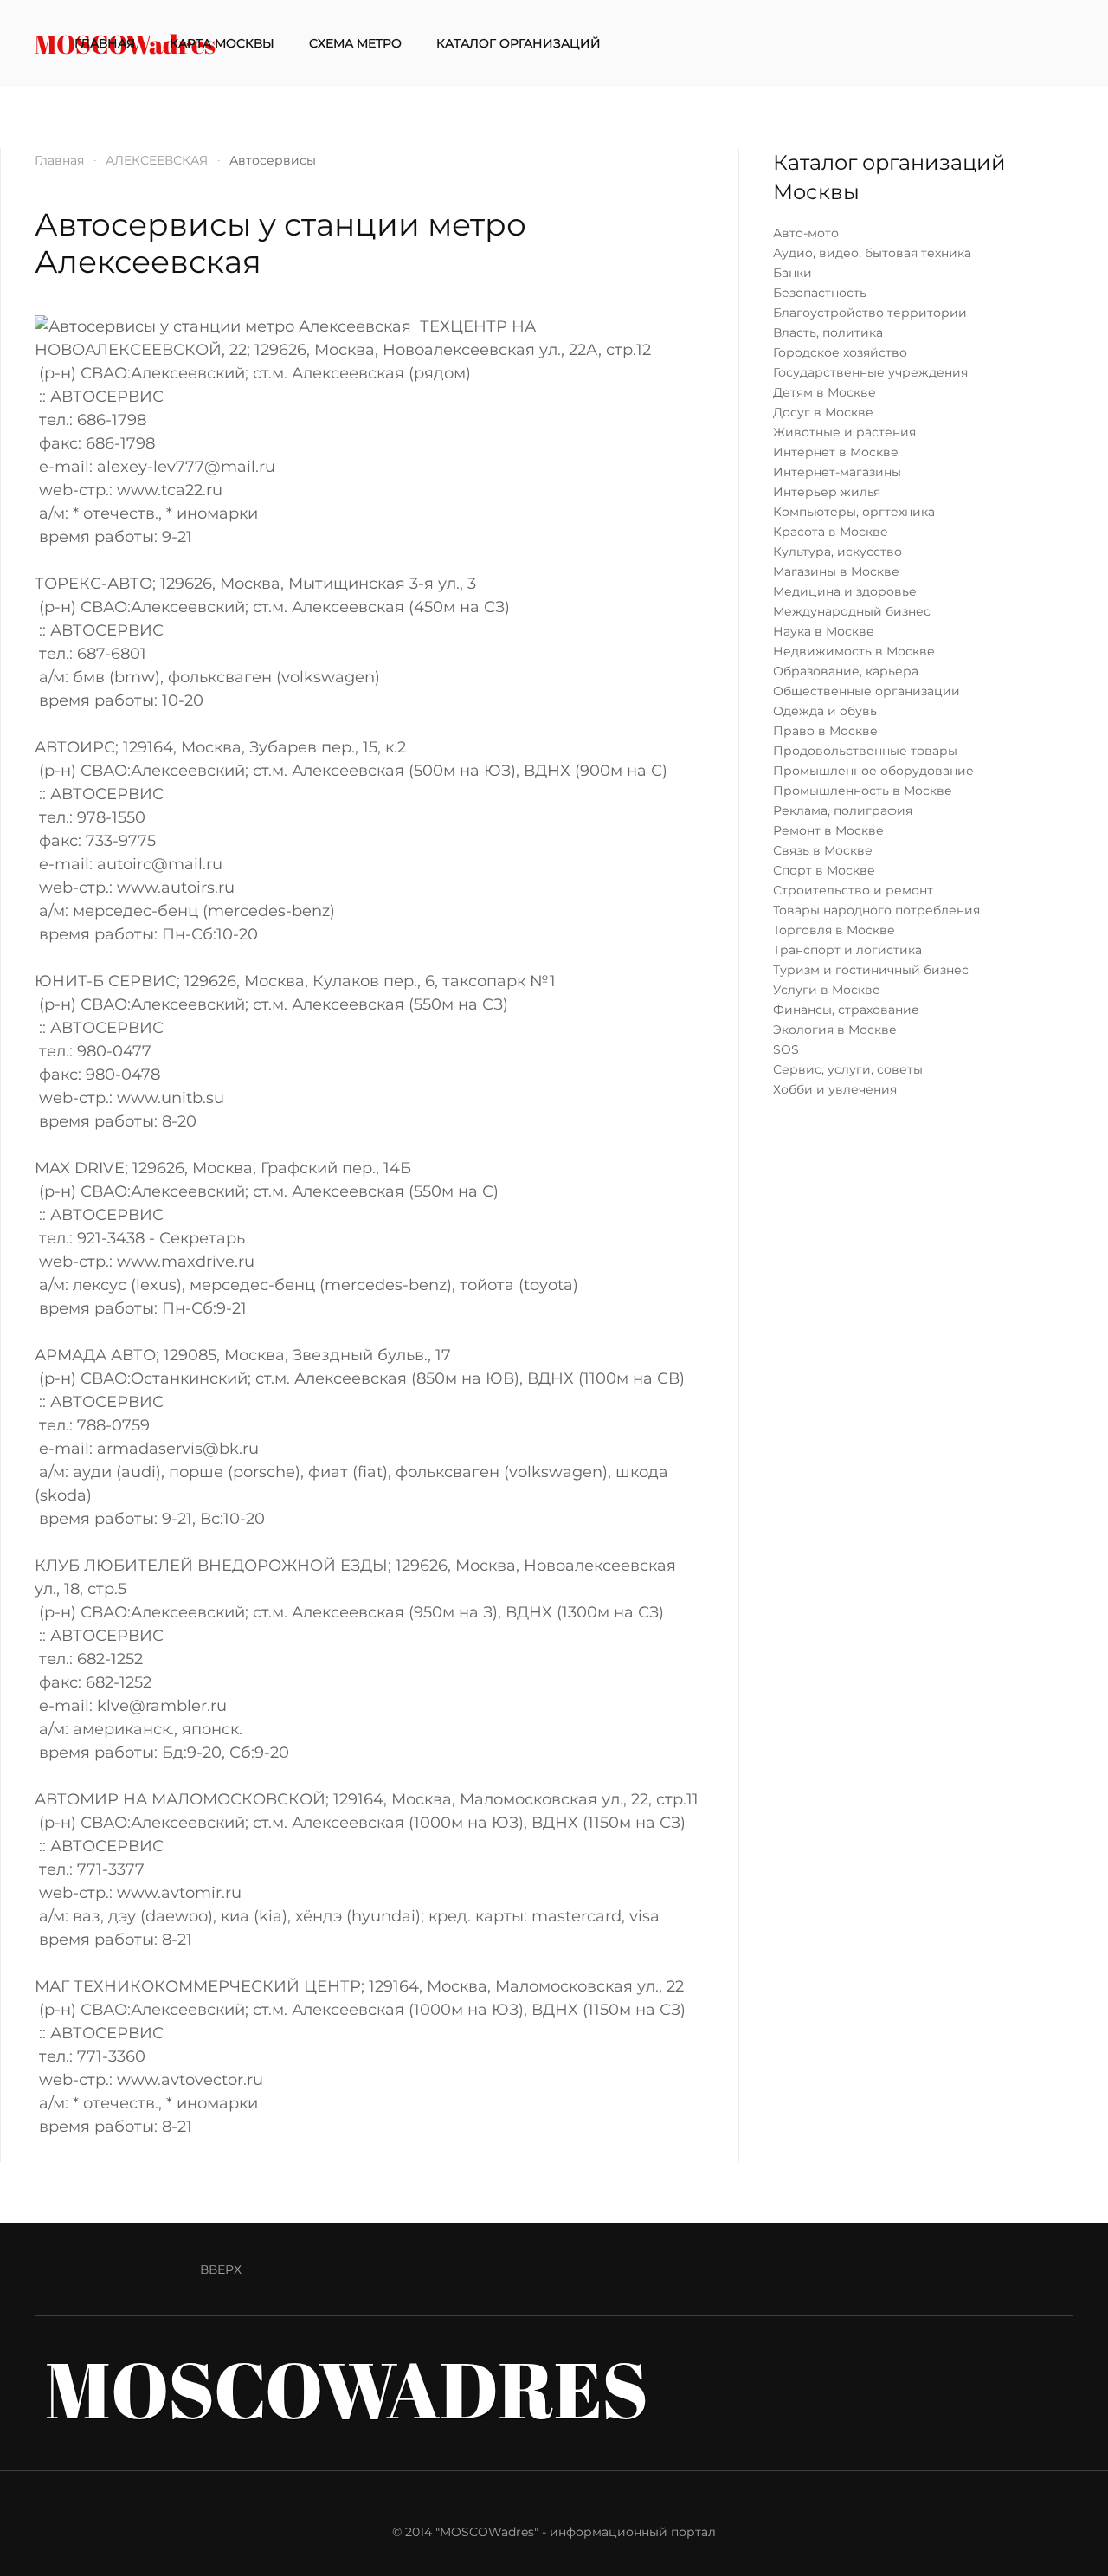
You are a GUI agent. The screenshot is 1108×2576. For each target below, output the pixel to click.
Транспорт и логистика (847, 950)
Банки (792, 273)
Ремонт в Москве (828, 830)
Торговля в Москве (834, 930)
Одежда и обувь (825, 711)
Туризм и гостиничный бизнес (871, 970)
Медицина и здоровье (845, 591)
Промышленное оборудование (873, 771)
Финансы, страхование (846, 1010)
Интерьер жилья (827, 492)
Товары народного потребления (876, 910)
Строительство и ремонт (853, 890)
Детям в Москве (825, 392)
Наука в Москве (824, 631)
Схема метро (355, 43)
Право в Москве (825, 731)
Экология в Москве (835, 1030)
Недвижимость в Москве (854, 651)
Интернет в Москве (836, 452)
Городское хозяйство (840, 352)
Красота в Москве (831, 532)
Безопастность (820, 293)
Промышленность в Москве (863, 791)
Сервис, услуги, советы (848, 1069)
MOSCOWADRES (347, 2389)
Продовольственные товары (865, 751)
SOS (786, 1049)
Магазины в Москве (836, 571)
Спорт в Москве (824, 870)
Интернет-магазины (837, 472)
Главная (105, 43)
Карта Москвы (222, 43)
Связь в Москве (823, 850)
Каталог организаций (519, 43)
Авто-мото (806, 233)
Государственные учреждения (870, 372)
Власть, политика (828, 332)
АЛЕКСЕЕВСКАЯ (157, 160)
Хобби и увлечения (835, 1089)
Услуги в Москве (827, 990)
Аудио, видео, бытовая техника (872, 253)
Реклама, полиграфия (843, 810)
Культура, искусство (837, 552)
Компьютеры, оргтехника (854, 512)
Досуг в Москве (823, 412)
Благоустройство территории (870, 313)
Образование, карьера (846, 671)
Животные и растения (844, 432)
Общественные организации (866, 691)
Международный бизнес (852, 611)
